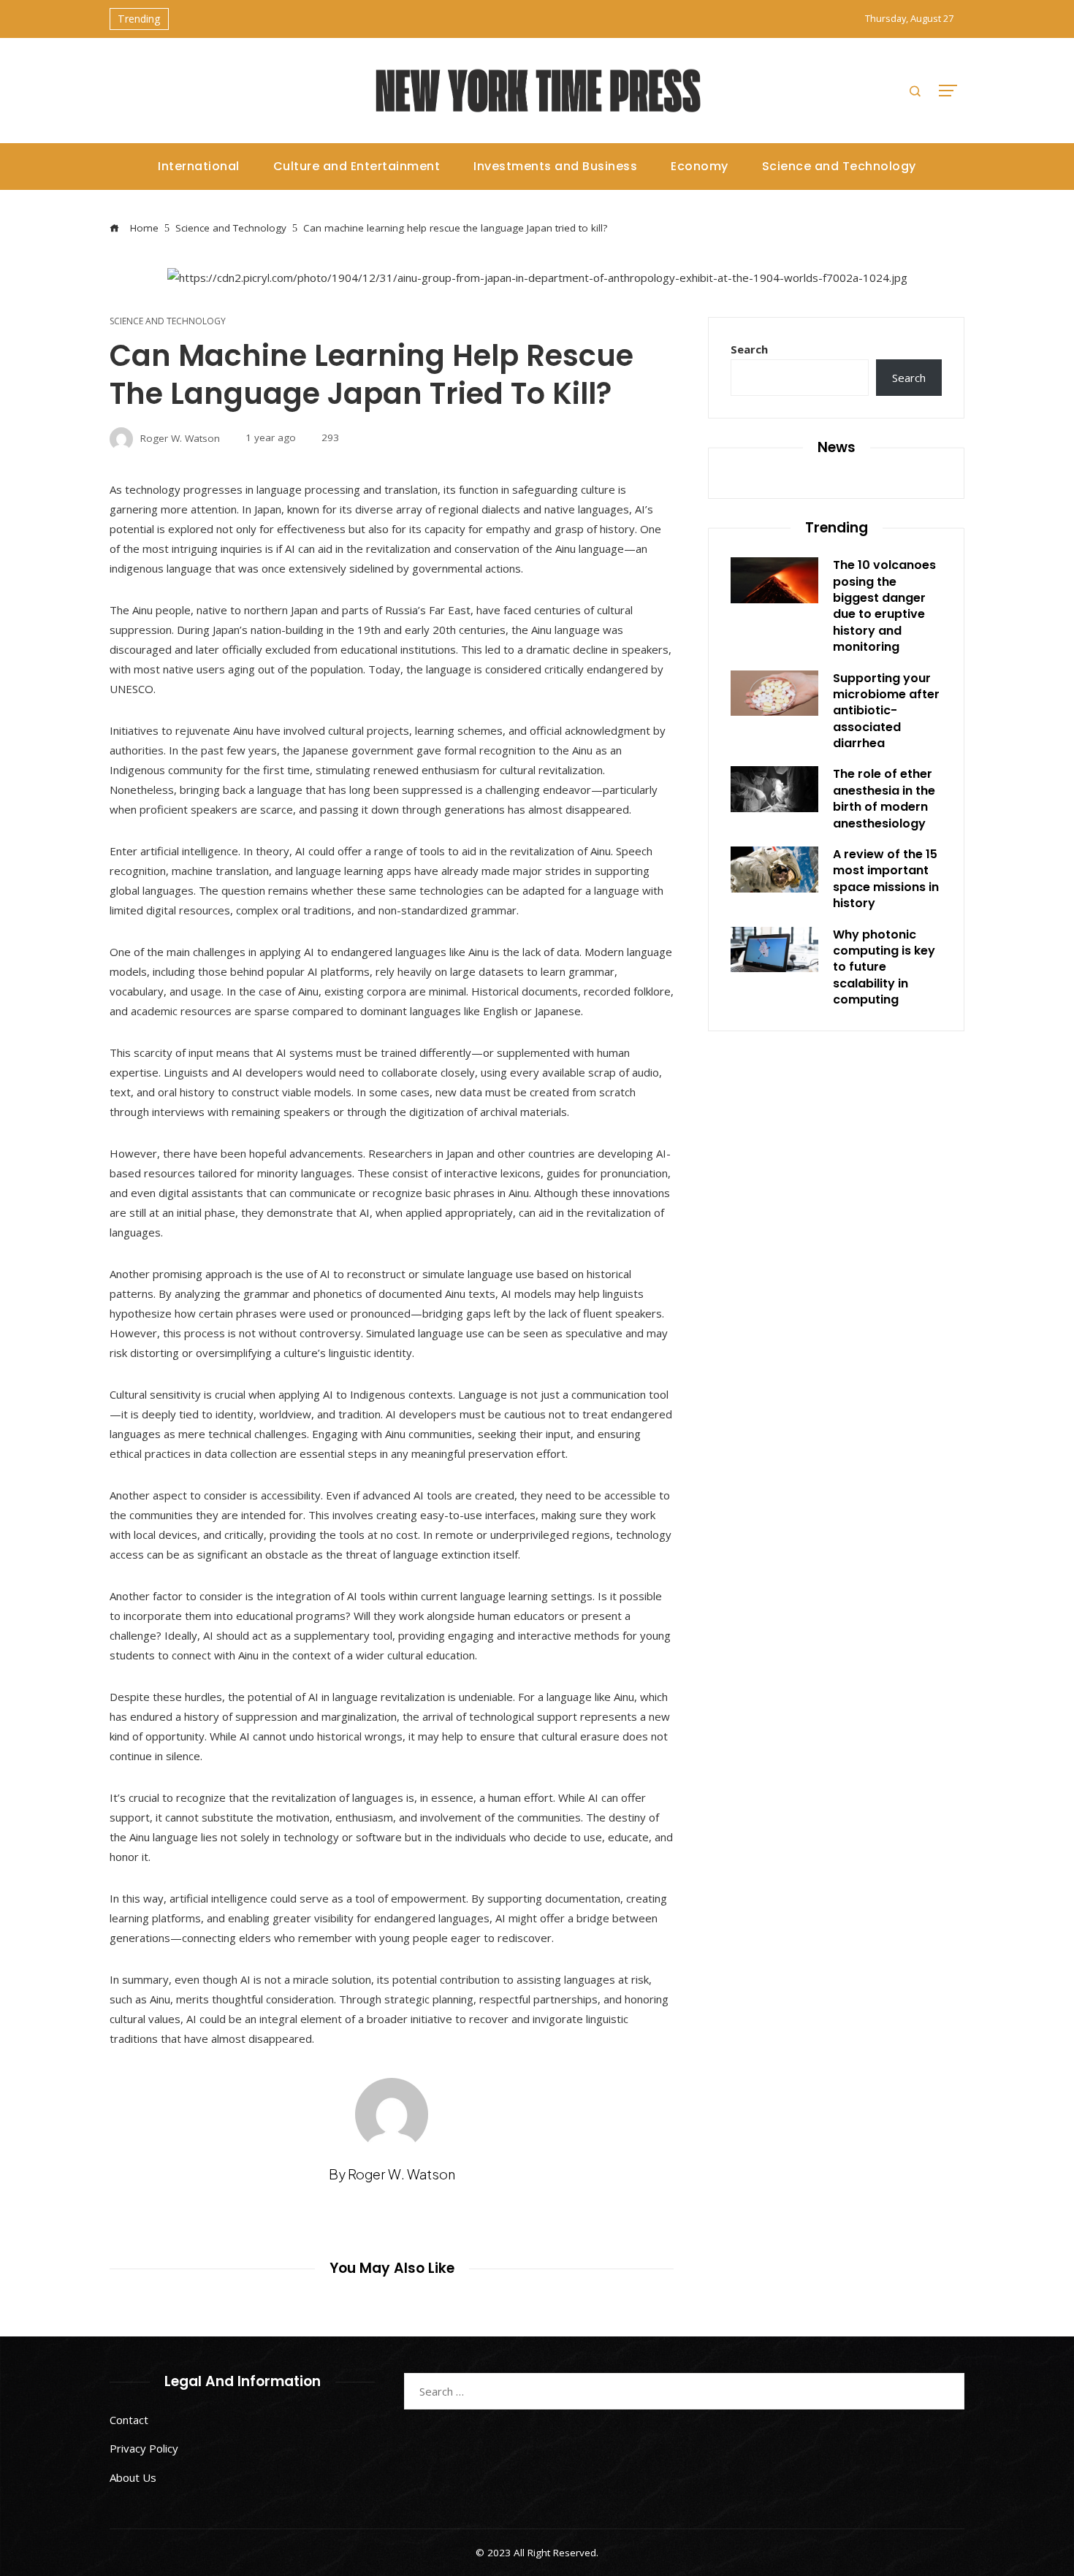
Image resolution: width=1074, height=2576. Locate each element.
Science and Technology (168, 321)
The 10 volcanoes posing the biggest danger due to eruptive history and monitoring (884, 606)
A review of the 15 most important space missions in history (886, 879)
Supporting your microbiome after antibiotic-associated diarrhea (886, 711)
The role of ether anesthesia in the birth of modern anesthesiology (884, 798)
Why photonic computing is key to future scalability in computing (884, 967)
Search (749, 349)
